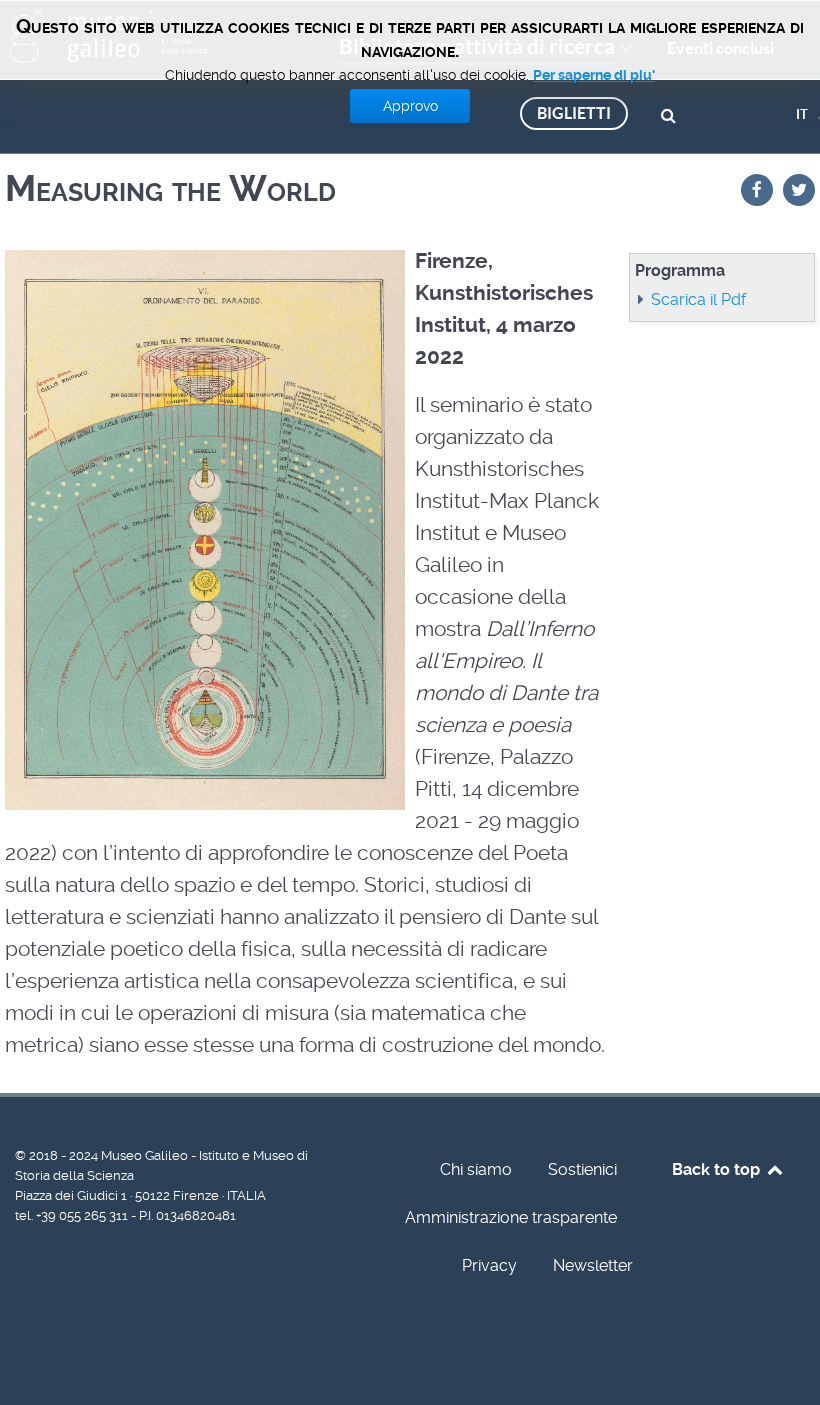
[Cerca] (671, 113)
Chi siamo (476, 1169)
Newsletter (593, 1265)
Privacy (489, 1265)
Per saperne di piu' (594, 75)
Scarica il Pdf (698, 299)
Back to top (718, 1169)
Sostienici (582, 1169)
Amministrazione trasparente (511, 1217)
